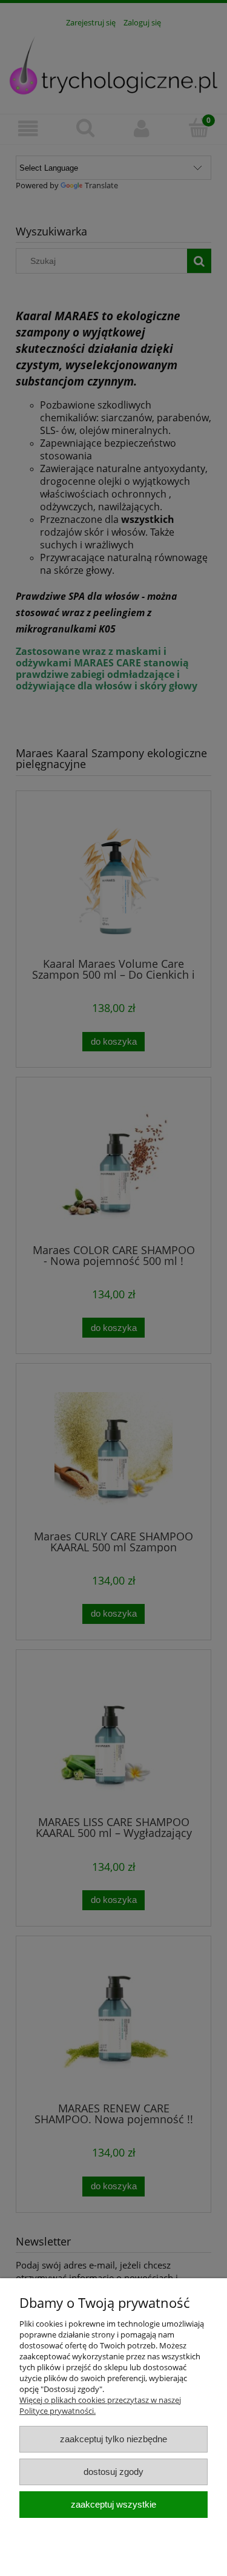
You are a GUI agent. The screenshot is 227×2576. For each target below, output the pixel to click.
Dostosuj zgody (113, 2472)
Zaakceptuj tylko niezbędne (113, 2439)
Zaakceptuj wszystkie (113, 2504)
